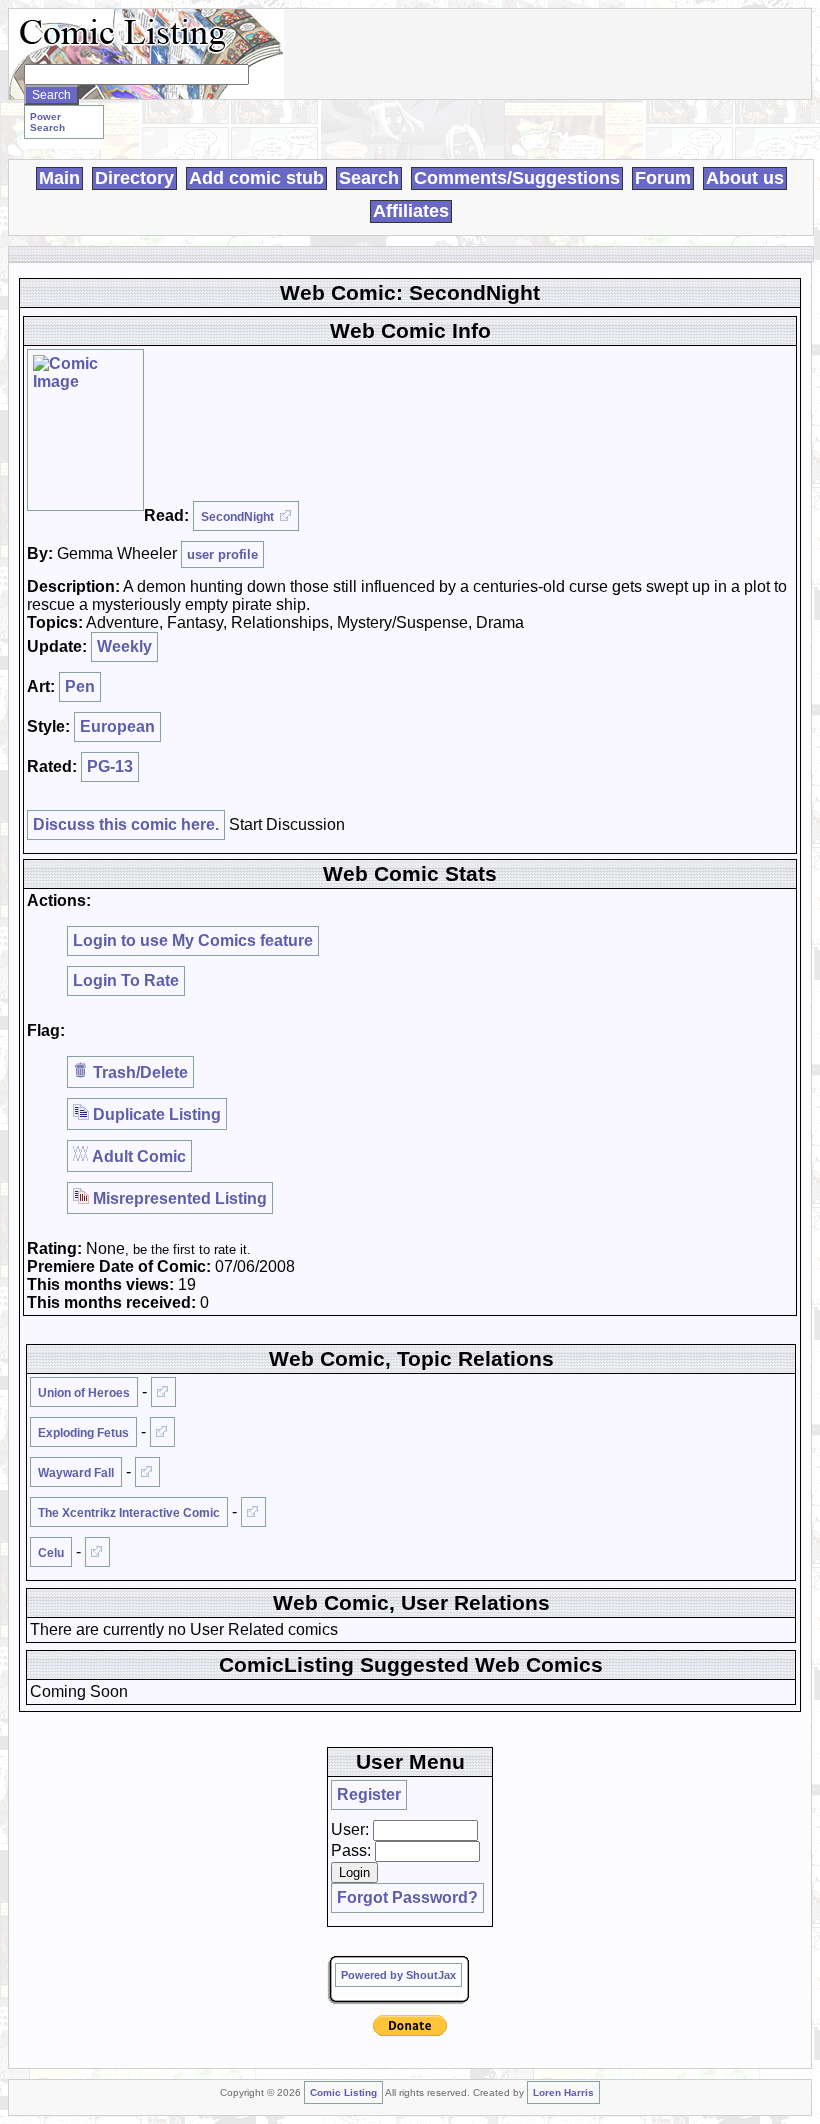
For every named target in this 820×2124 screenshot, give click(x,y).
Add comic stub (256, 178)
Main (59, 178)
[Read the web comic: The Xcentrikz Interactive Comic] (253, 1512)
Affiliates (411, 211)
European (117, 726)
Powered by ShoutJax (398, 1975)
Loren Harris (563, 2092)
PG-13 (110, 766)
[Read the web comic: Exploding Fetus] (162, 1432)
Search (369, 178)
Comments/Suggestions (517, 178)
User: (350, 1829)
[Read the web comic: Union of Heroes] (163, 1392)
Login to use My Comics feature (193, 940)
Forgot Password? (407, 1897)
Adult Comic (137, 1156)
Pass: (351, 1850)
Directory (134, 178)
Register (369, 1794)
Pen (80, 686)
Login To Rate (126, 980)
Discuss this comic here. (126, 824)
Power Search (47, 122)
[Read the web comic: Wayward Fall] (147, 1472)
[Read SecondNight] (85, 430)
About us (745, 178)
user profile (222, 554)
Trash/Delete (138, 1072)
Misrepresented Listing (178, 1198)
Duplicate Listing (155, 1114)
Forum (663, 178)
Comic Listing (343, 2092)
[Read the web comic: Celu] (97, 1552)
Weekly (124, 646)
